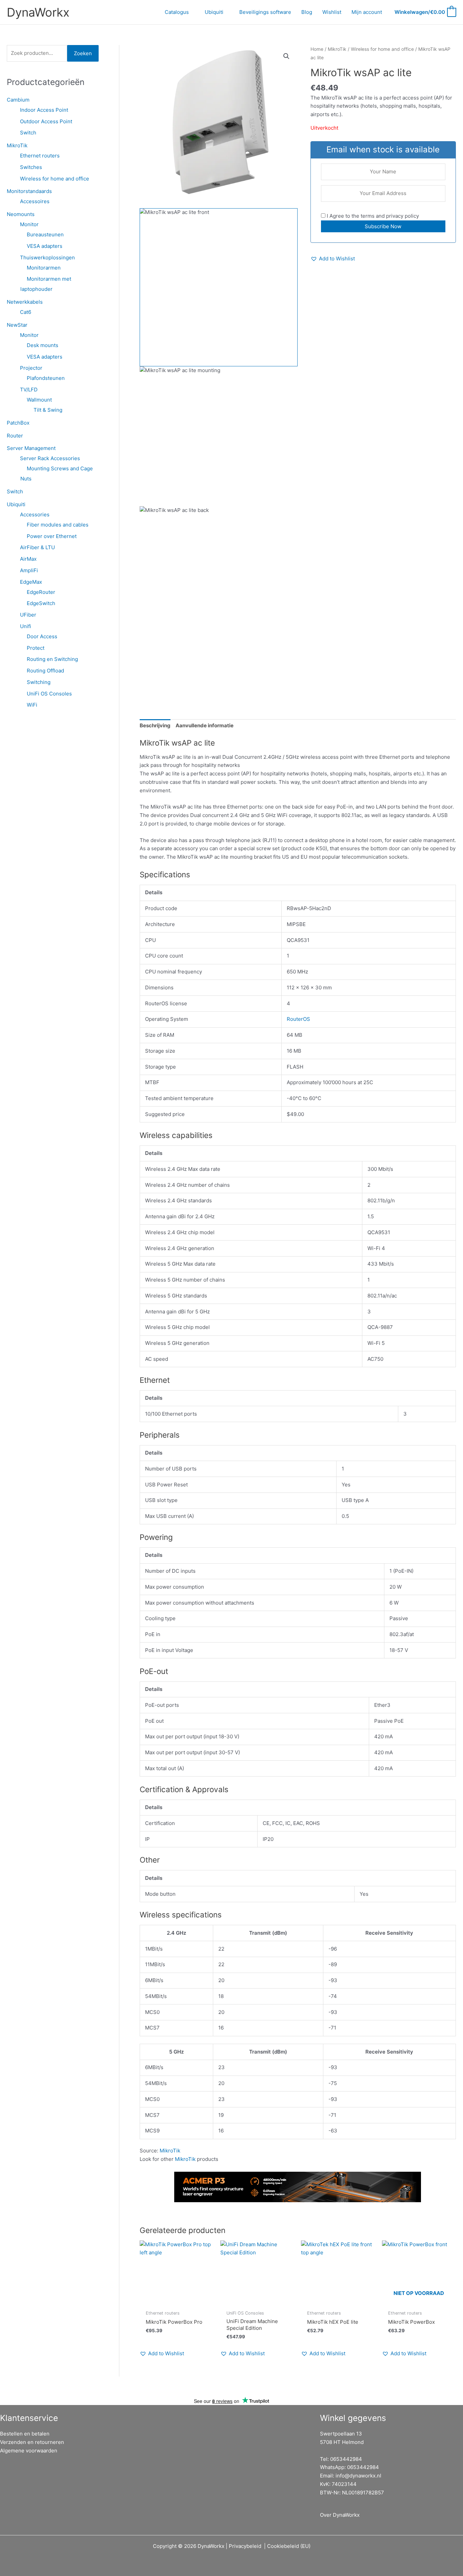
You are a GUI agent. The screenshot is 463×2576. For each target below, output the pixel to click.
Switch (28, 133)
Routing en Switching (52, 659)
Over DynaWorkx (340, 2515)
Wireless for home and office (55, 179)
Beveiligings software (265, 12)
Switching (39, 682)
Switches (31, 167)
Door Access (42, 636)
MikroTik (17, 145)
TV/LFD (29, 390)
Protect (36, 648)
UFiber (28, 615)
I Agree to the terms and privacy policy (372, 216)
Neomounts (21, 214)
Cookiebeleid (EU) (289, 2546)
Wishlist (332, 12)
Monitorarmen (44, 268)
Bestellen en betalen (25, 2434)
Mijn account (367, 12)
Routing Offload (45, 671)
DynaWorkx (38, 12)
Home (317, 49)
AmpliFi (29, 570)
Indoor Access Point (44, 110)
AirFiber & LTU (37, 547)
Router (15, 436)
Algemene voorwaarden (29, 2451)
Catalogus (177, 12)
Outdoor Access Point (46, 121)
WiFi (32, 705)
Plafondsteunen (46, 378)
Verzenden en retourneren (32, 2442)
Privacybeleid (245, 2546)
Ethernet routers (40, 156)
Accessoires (35, 201)
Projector (31, 368)
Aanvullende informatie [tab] (205, 725)
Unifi (26, 626)
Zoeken (83, 53)
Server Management (31, 448)
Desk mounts (43, 345)
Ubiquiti (214, 12)
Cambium (18, 100)
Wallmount (39, 400)
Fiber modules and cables (58, 525)
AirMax (28, 559)
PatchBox (18, 423)
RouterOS (298, 1019)
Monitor (29, 224)
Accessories (35, 514)
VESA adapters (45, 246)
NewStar (17, 325)
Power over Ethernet (52, 536)
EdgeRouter (41, 592)
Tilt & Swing (48, 410)
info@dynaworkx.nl (358, 2476)
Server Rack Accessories (50, 458)
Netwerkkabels (25, 302)
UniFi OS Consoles (49, 694)
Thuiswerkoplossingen (47, 257)
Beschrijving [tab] (155, 725)
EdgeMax (31, 582)
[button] (286, 56)
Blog (307, 12)
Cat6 (26, 312)
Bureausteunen (45, 234)
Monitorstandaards (29, 191)
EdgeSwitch (41, 603)
